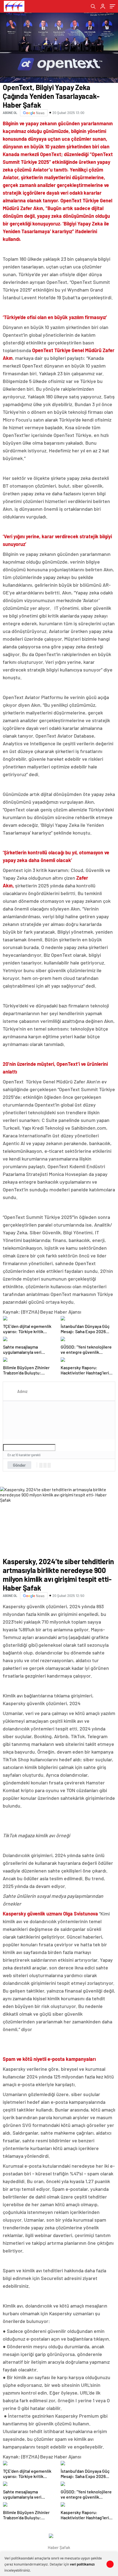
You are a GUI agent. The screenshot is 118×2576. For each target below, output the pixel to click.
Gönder (19, 1465)
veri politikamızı (82, 2564)
